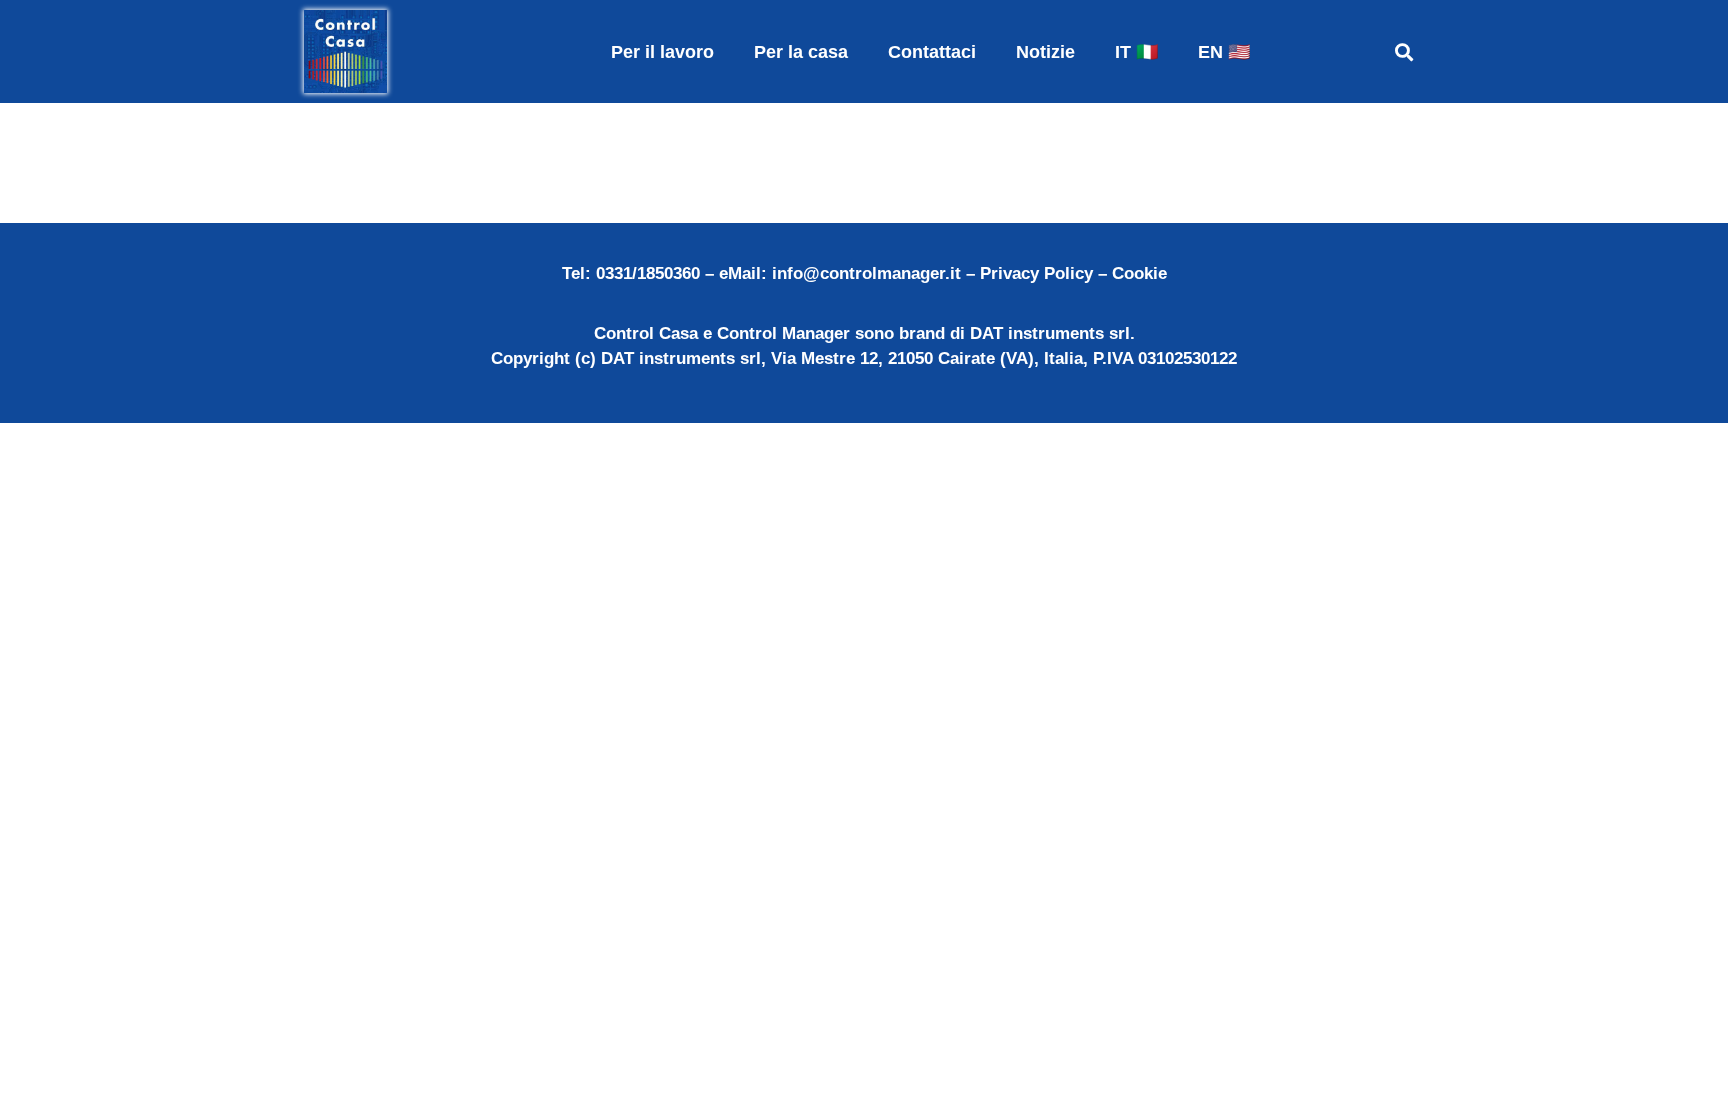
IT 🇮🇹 (1136, 52)
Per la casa (801, 52)
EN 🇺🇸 (1224, 52)
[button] (1403, 51)
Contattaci (932, 52)
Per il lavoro (662, 52)
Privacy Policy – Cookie (1073, 273)
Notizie (1045, 52)
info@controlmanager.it (866, 273)
